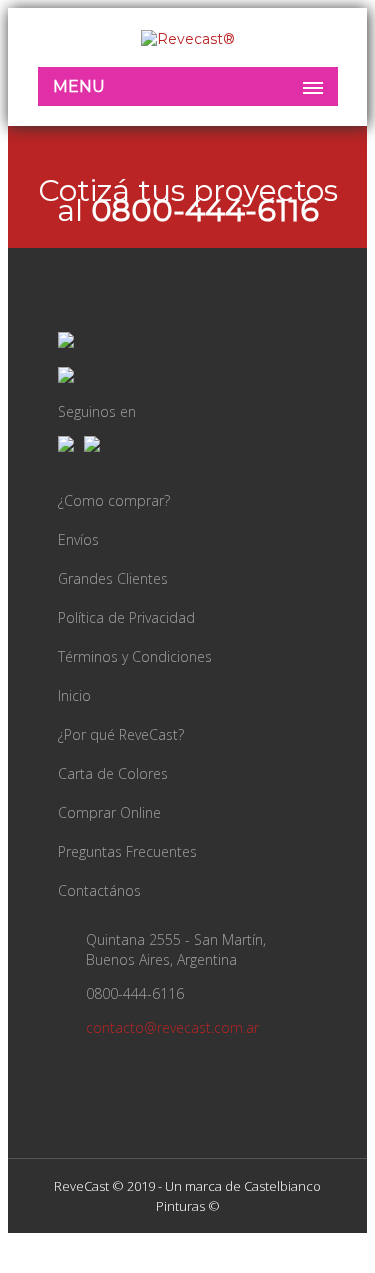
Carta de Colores (113, 773)
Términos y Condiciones (135, 656)
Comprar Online (109, 812)
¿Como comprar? (114, 500)
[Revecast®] (188, 39)
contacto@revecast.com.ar (172, 1027)
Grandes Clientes (113, 578)
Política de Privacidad (126, 617)
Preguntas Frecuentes (127, 851)
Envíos (78, 539)
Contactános (99, 890)
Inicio (74, 695)
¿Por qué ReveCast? (121, 734)
